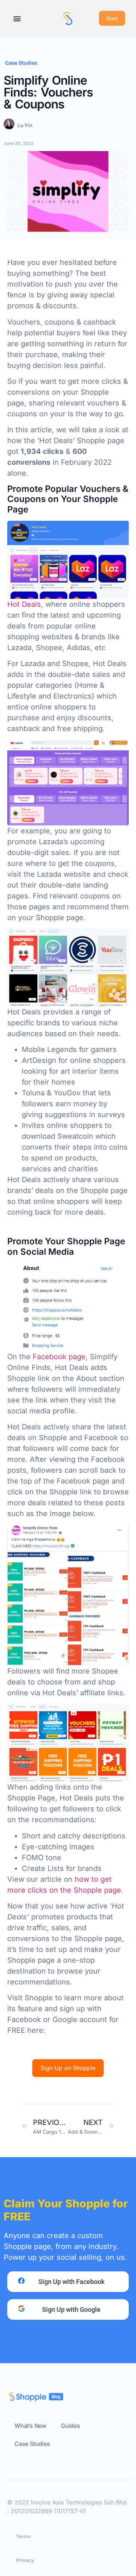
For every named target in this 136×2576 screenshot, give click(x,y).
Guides (71, 2426)
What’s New (30, 2426)
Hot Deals (24, 604)
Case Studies (21, 63)
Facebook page (59, 1357)
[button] (17, 18)
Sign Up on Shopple (68, 2068)
